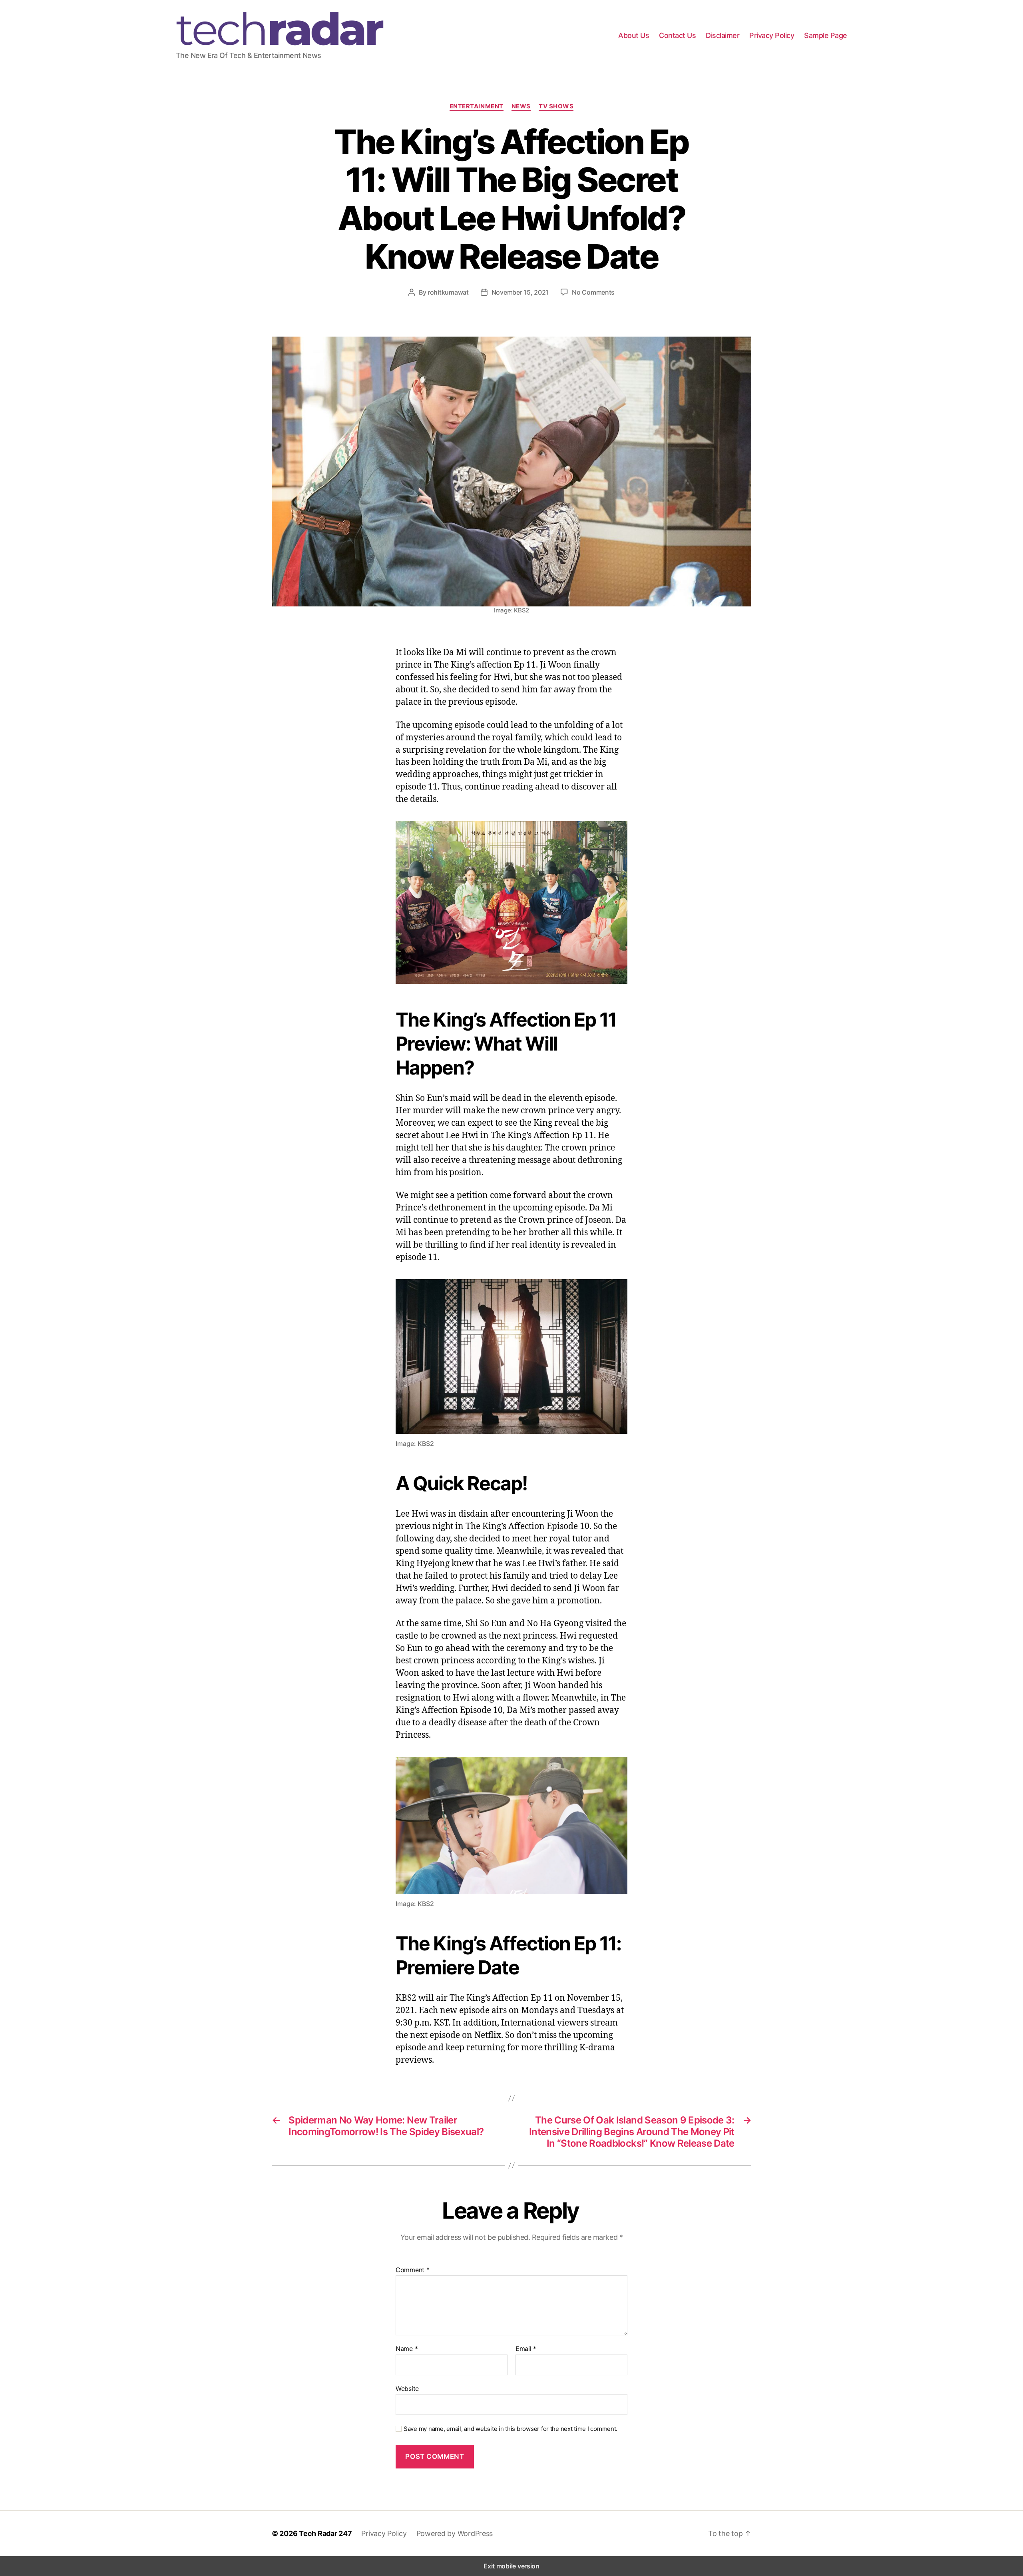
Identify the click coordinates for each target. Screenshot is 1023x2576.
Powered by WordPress (455, 2533)
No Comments (593, 292)
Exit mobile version (511, 2566)
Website (407, 2388)
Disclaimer (722, 35)
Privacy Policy (772, 35)
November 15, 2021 (520, 292)
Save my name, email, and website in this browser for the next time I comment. (511, 2429)
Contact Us (677, 35)
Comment (413, 2270)
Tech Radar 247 (325, 2533)
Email (526, 2349)
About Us (634, 35)
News (521, 106)
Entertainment (477, 106)
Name (407, 2349)
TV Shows (556, 106)
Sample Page (826, 35)
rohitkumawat (448, 292)
